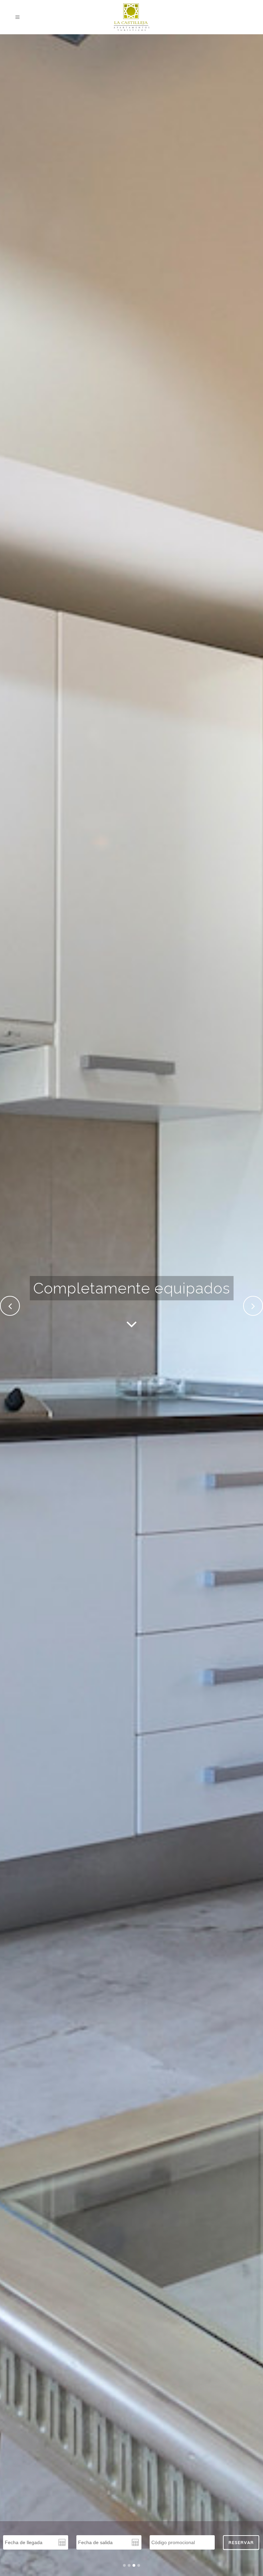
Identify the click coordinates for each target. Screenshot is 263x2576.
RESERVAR (241, 2542)
